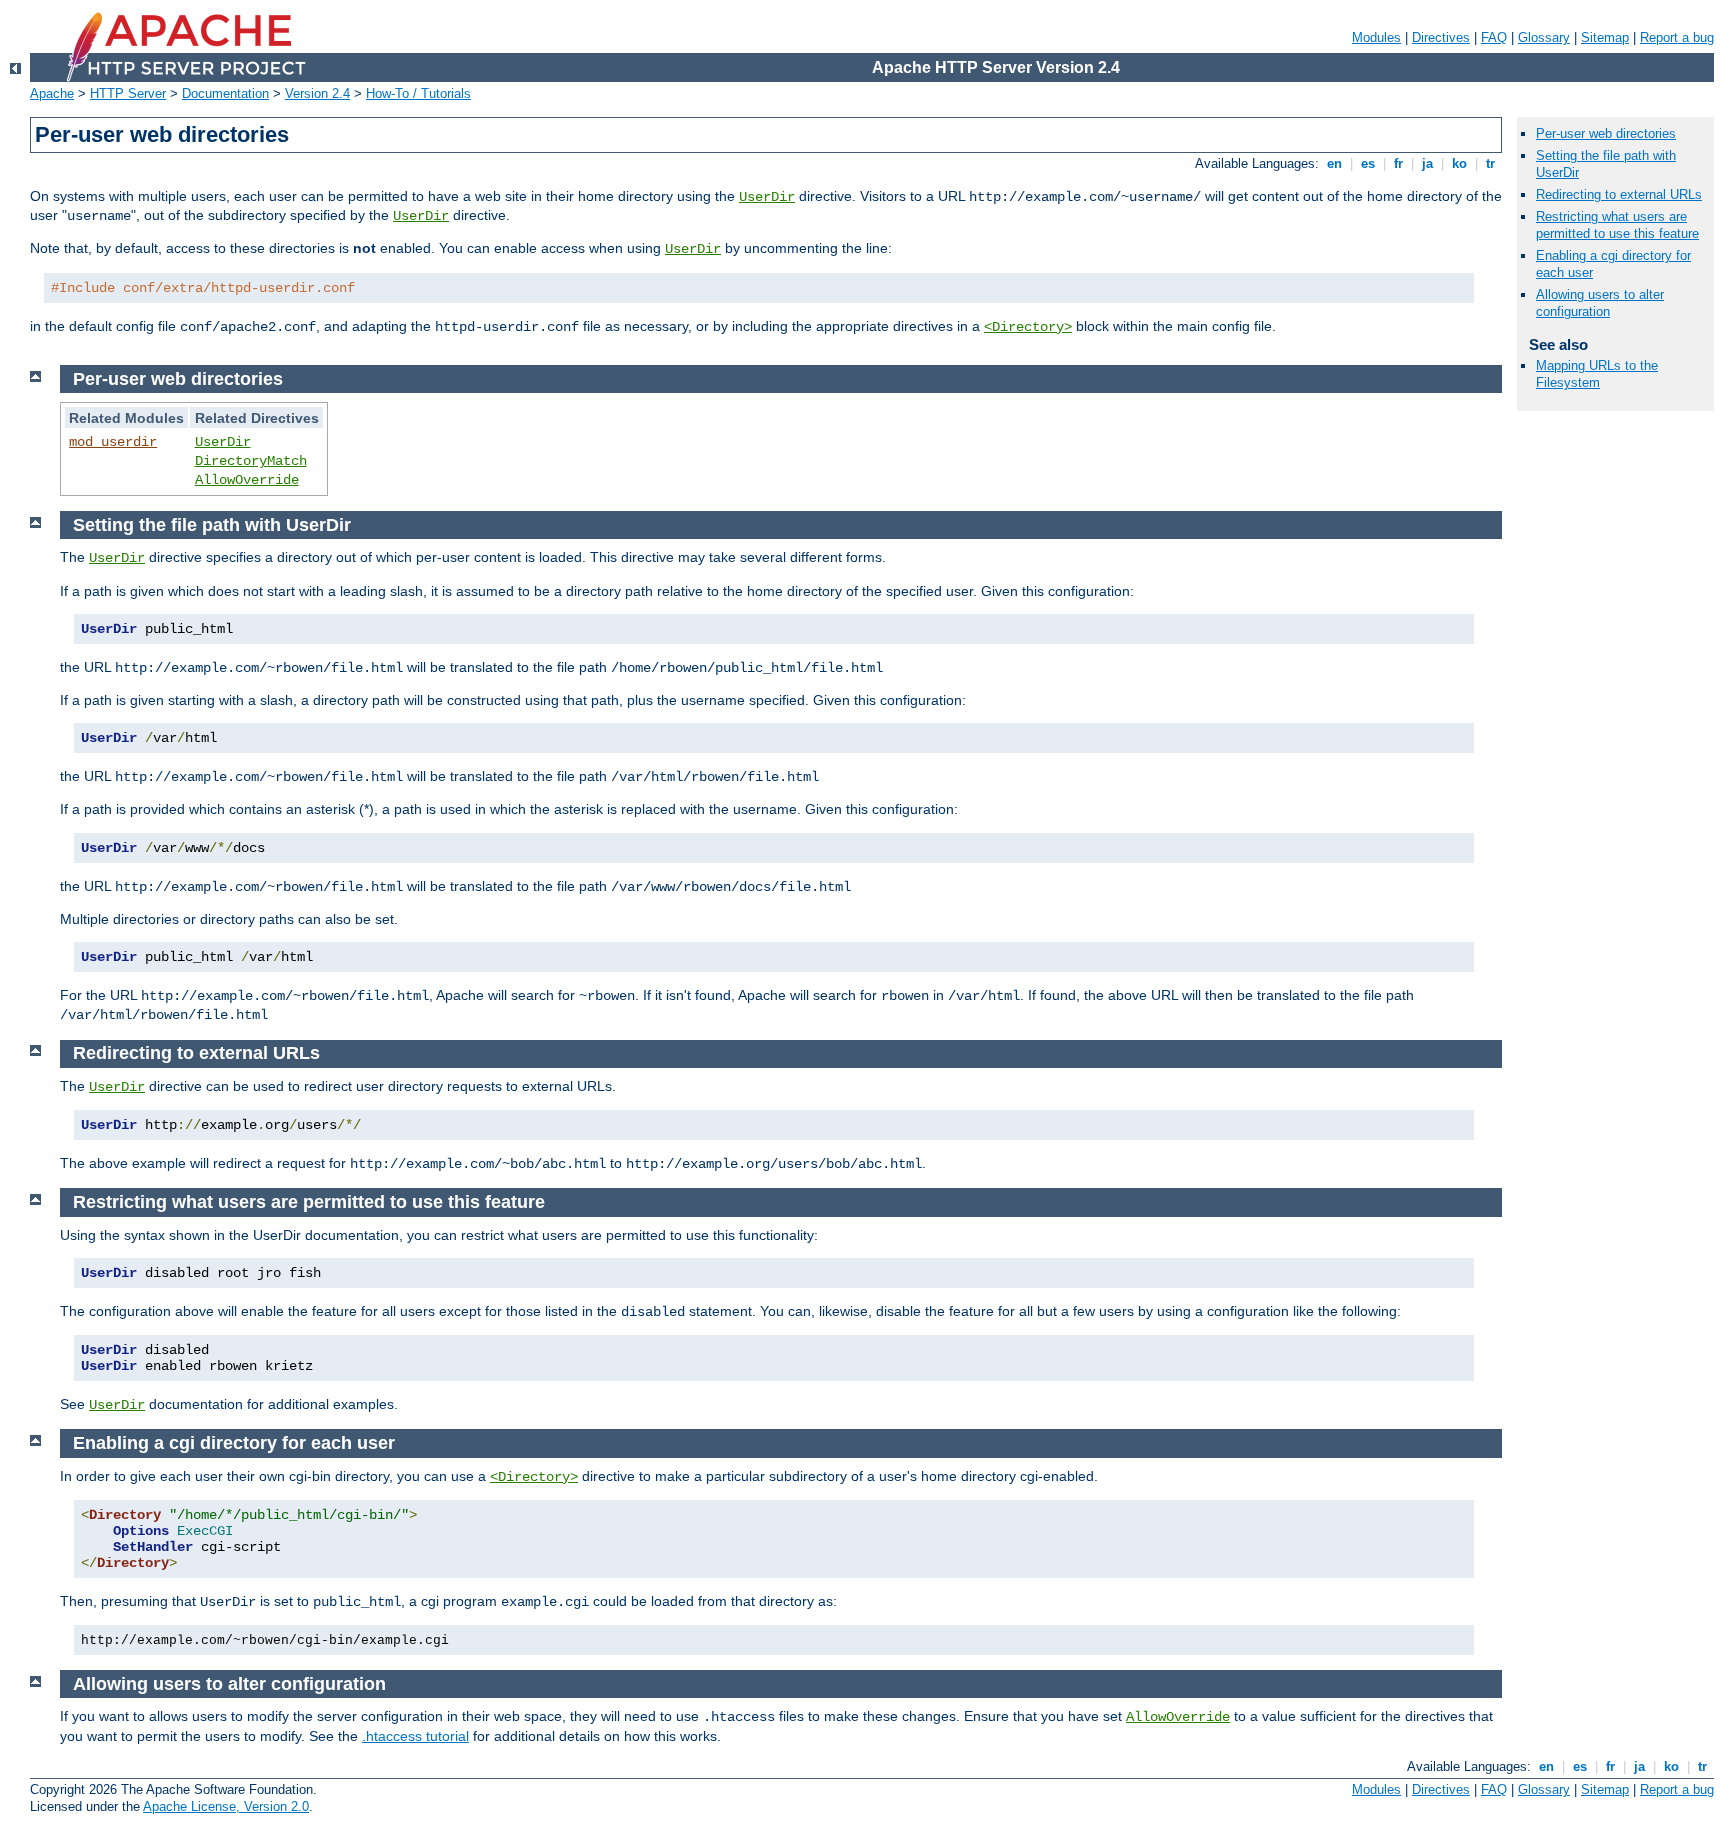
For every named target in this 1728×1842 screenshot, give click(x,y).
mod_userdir (113, 442)
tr (1490, 163)
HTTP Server (128, 93)
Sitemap (1605, 37)
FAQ (1494, 37)
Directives (1441, 37)
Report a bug (1677, 37)
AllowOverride (247, 480)
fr (1398, 163)
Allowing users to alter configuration (1600, 303)
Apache (52, 93)
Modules (1376, 37)
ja (1427, 163)
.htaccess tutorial (415, 1736)
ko (1459, 163)
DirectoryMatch (251, 461)
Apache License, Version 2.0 (226, 1806)
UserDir (767, 197)
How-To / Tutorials (418, 93)
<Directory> (1028, 327)
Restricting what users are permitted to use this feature (1617, 225)
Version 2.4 (317, 93)
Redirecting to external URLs (1619, 194)
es (1368, 163)
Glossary (1544, 37)
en (1334, 163)
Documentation (225, 93)
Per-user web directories (1606, 133)
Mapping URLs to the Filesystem (1597, 374)
